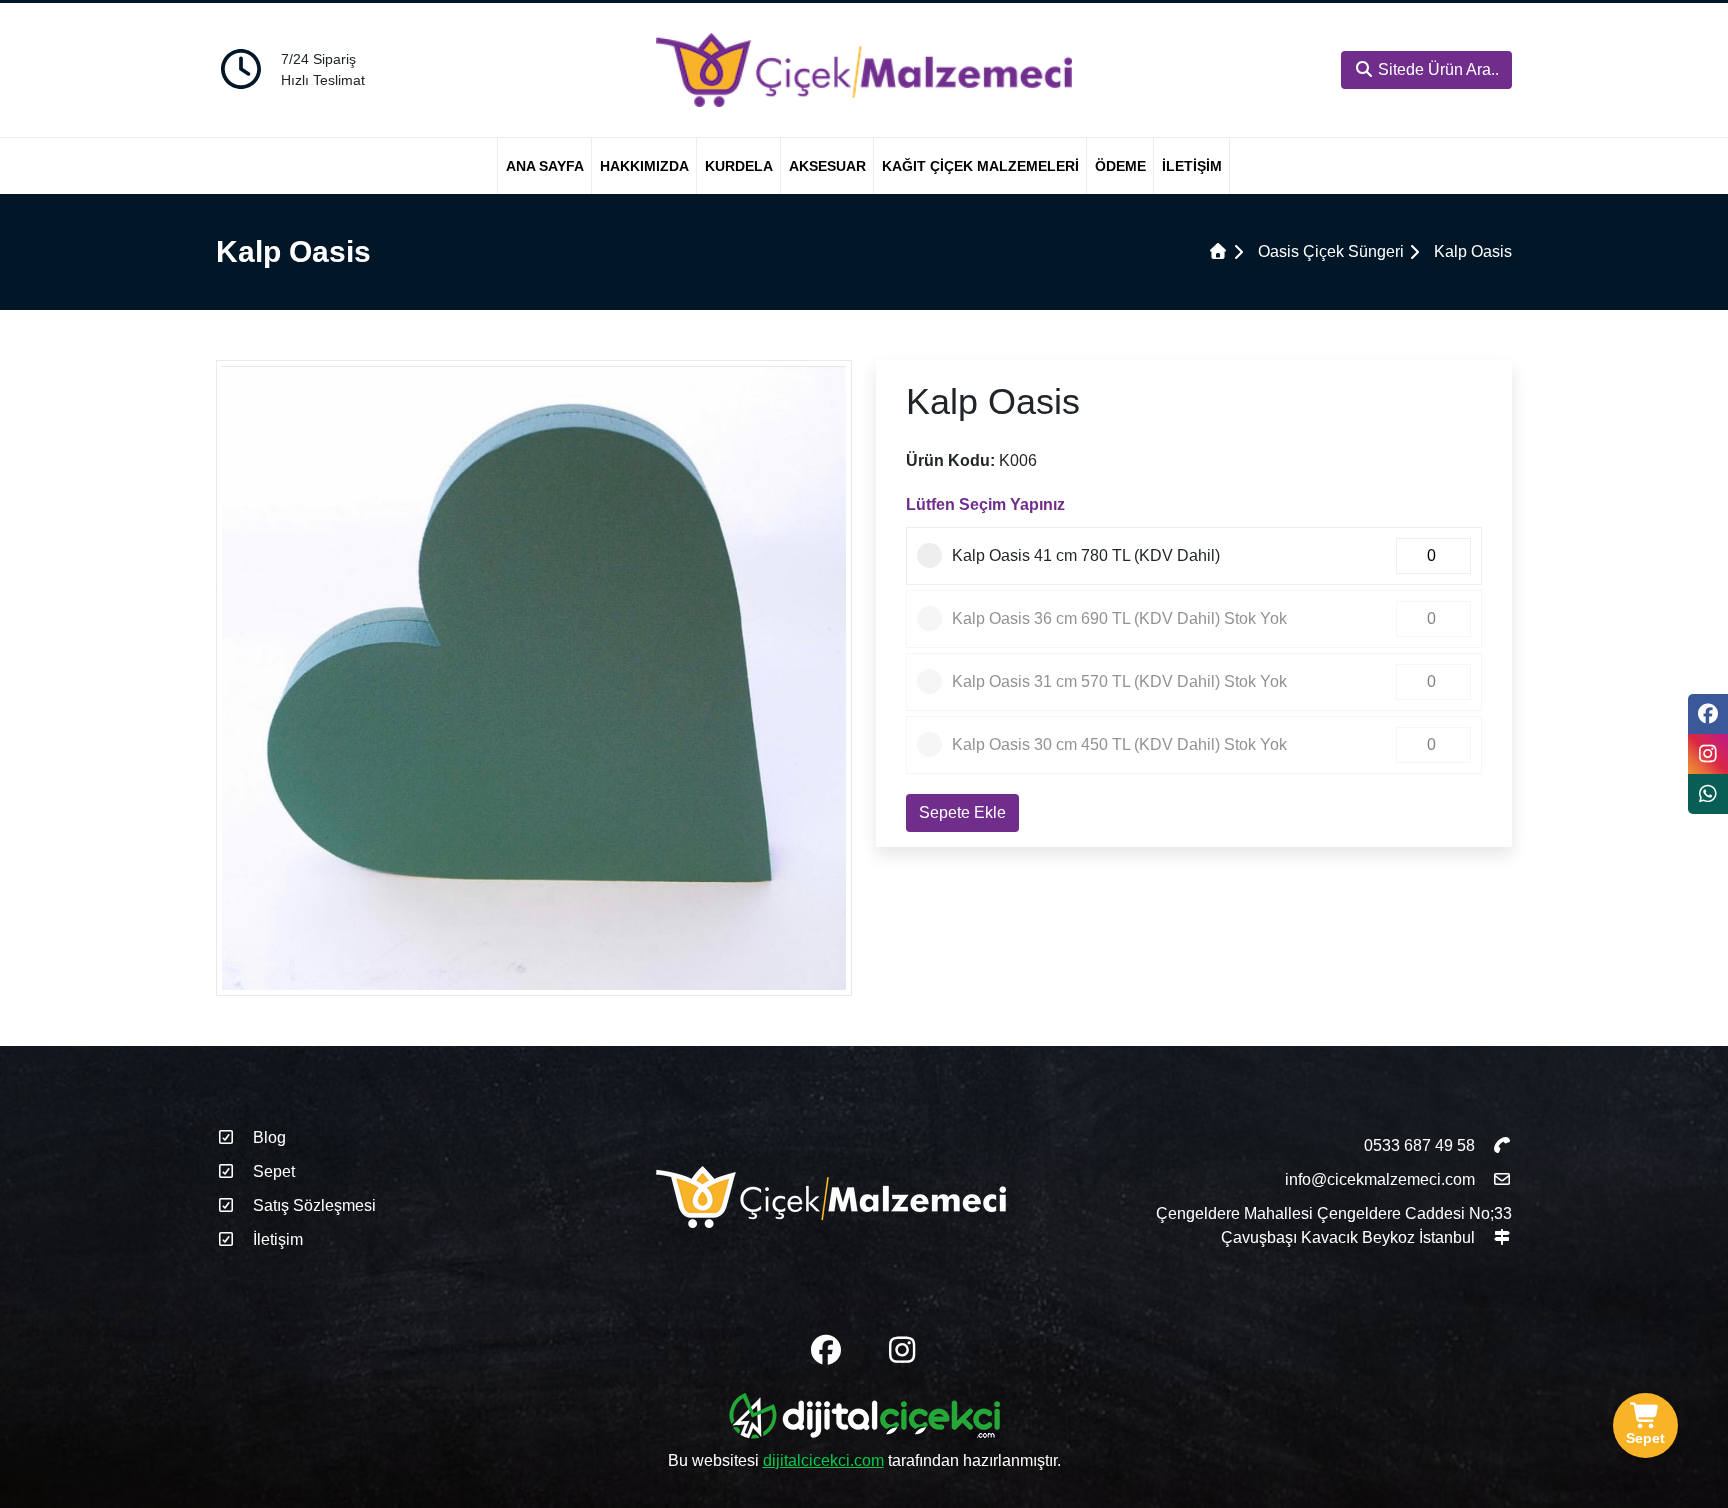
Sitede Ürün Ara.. (1436, 69)
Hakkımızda (644, 166)
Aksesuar (827, 166)
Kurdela (739, 166)
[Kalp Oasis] (534, 676)
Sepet (272, 1171)
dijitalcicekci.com (823, 1460)
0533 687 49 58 (1421, 1145)
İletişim (1192, 166)
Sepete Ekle (962, 812)
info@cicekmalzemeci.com (1380, 1179)
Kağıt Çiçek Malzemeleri (980, 166)
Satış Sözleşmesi (312, 1205)
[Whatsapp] (1708, 794)
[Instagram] (1708, 754)
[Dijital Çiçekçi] (864, 1419)
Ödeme (1120, 166)
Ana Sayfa (545, 166)
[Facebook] (1708, 714)
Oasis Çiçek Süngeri (1331, 251)
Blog (267, 1137)
